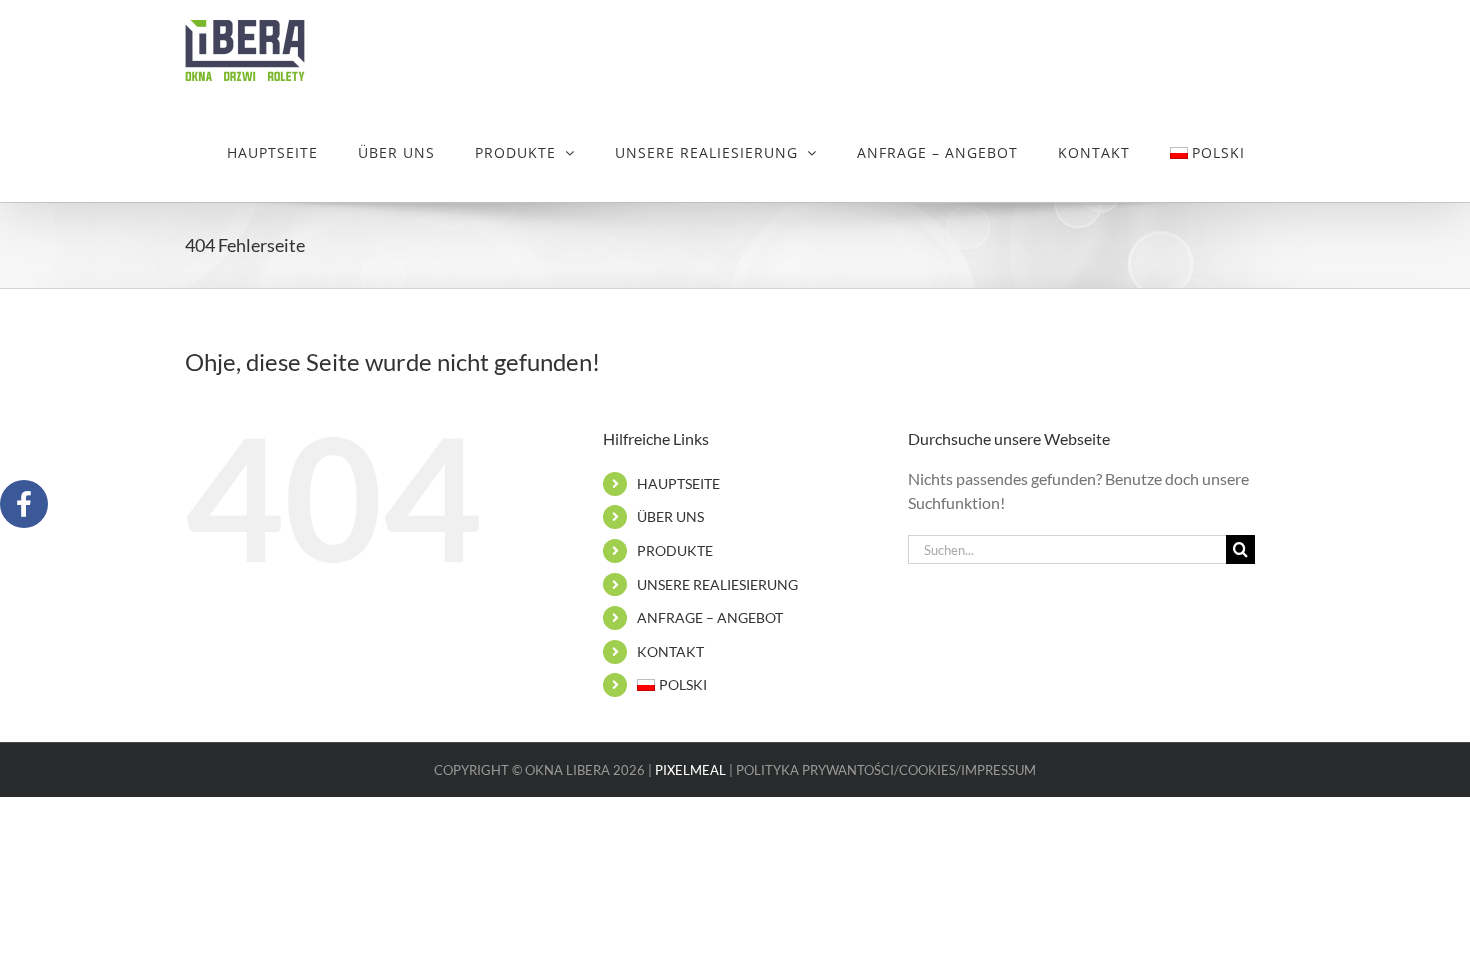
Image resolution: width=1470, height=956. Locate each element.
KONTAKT (670, 651)
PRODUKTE (675, 550)
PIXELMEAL (690, 770)
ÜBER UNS (670, 516)
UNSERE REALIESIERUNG (717, 584)
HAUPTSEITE (678, 483)
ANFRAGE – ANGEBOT (710, 617)
